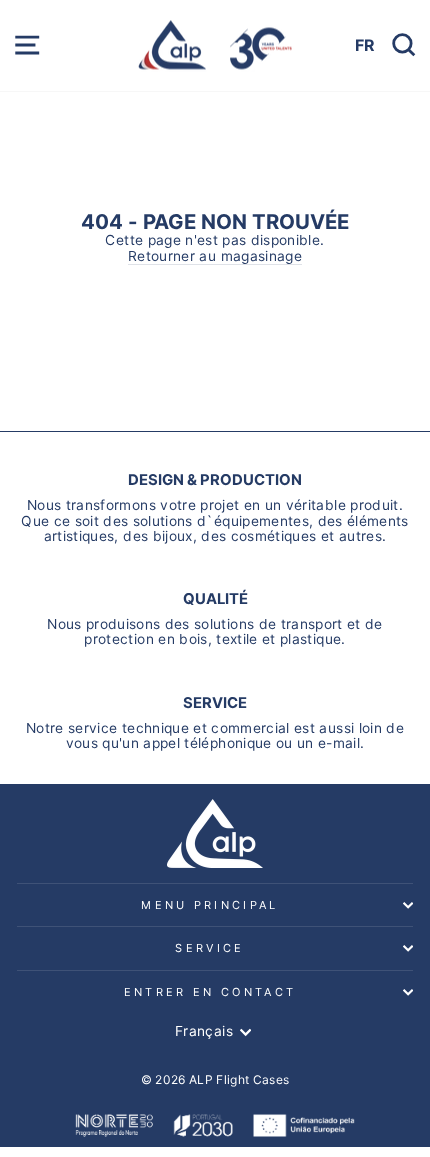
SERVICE (209, 948)
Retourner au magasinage (215, 256)
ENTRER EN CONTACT (210, 992)
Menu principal (209, 905)
